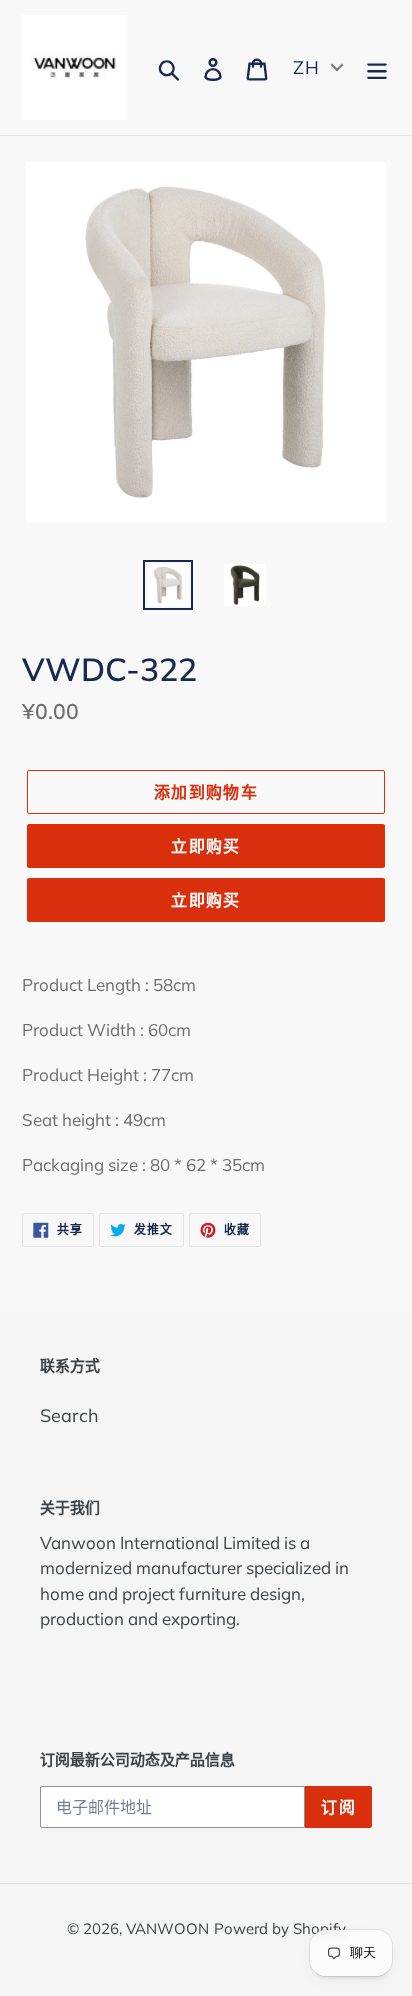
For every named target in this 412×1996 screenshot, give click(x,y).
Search (69, 1415)
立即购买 (205, 846)
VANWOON (167, 1928)
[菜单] (377, 67)
